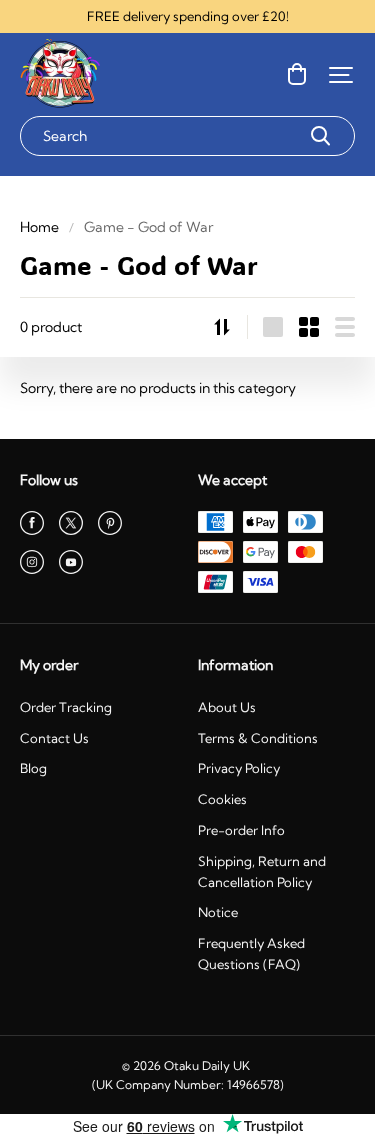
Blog (33, 768)
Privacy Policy (239, 768)
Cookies (222, 799)
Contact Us (54, 738)
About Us (227, 707)
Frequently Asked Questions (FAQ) (251, 953)
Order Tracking (66, 707)
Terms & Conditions (258, 738)
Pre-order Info (241, 830)
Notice (218, 912)
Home (39, 227)
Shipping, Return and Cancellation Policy (262, 871)
